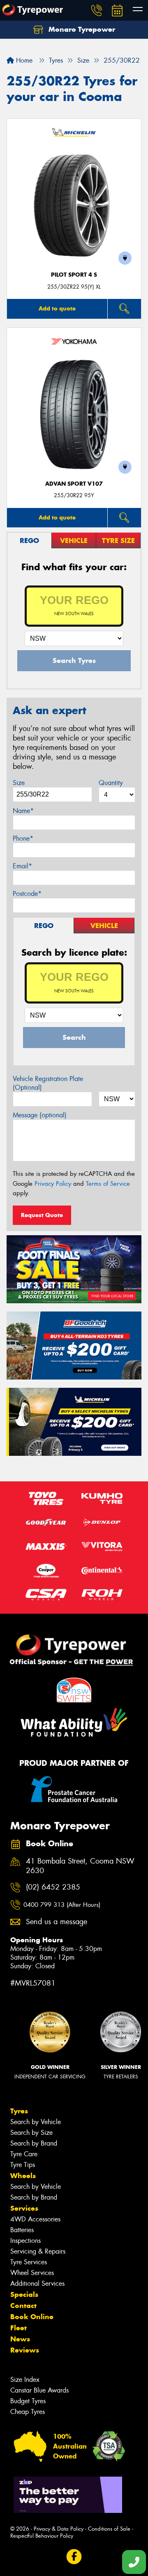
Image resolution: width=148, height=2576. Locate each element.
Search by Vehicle (36, 2122)
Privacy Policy (53, 1184)
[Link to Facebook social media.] (74, 2557)
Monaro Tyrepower (81, 29)
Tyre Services (29, 2262)
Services (24, 2208)
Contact (23, 2306)
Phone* (23, 838)
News (20, 2339)
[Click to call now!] (97, 10)
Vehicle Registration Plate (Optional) (48, 1083)
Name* (23, 811)
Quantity (111, 783)
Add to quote (57, 308)
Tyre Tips (23, 2165)
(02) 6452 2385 (53, 1887)
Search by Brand (34, 2143)
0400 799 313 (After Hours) (62, 1905)
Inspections (25, 2241)
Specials (24, 2294)
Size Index (25, 2380)
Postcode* (27, 894)
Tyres (19, 2111)
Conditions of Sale (109, 2529)
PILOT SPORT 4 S (74, 275)
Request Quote (42, 1215)
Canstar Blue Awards (39, 2390)
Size (19, 783)
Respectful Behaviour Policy (42, 2536)
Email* (22, 866)
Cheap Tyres (28, 2412)
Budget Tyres (28, 2401)
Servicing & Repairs (38, 2251)
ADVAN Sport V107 (74, 484)
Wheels (23, 2176)
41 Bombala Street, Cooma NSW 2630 (80, 1866)
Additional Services (37, 2283)
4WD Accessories (35, 2219)
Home (23, 60)
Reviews (25, 2350)
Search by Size (31, 2133)
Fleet (18, 2328)
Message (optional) (40, 1115)
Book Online (32, 2317)
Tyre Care (24, 2154)
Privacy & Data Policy (59, 2529)
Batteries (22, 2230)
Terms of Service (108, 1184)
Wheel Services (32, 2273)
